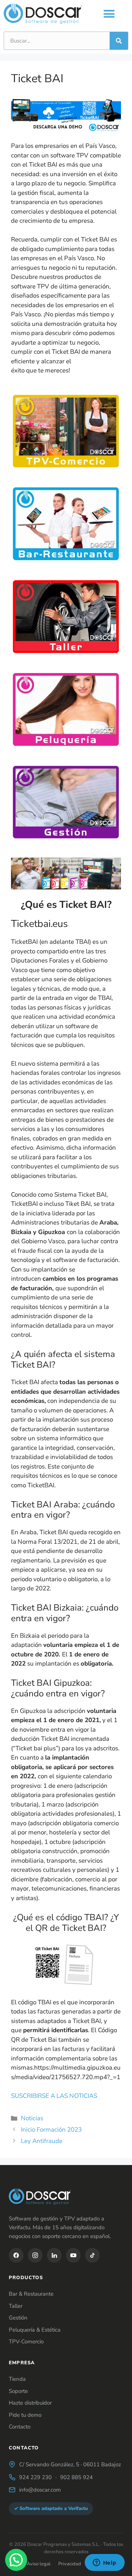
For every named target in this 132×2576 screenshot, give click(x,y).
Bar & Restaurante (31, 2294)
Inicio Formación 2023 (51, 2130)
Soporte (18, 2391)
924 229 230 (35, 2477)
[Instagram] (35, 2255)
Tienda (17, 2379)
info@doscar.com (40, 2490)
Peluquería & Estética (35, 2330)
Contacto (20, 2427)
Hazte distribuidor (30, 2403)
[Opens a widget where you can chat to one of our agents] (104, 2563)
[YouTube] (73, 2255)
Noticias (32, 2118)
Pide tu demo (25, 2415)
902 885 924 (76, 2477)
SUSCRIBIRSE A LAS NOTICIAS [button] (54, 2096)
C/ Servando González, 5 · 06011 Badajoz (70, 2464)
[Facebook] (16, 2255)
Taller (16, 2306)
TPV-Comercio (26, 2342)
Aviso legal (39, 2564)
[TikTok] (92, 2255)
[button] (109, 14)
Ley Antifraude (42, 2141)
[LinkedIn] (54, 2255)
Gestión (18, 2318)
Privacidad (70, 2564)
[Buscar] (119, 41)
